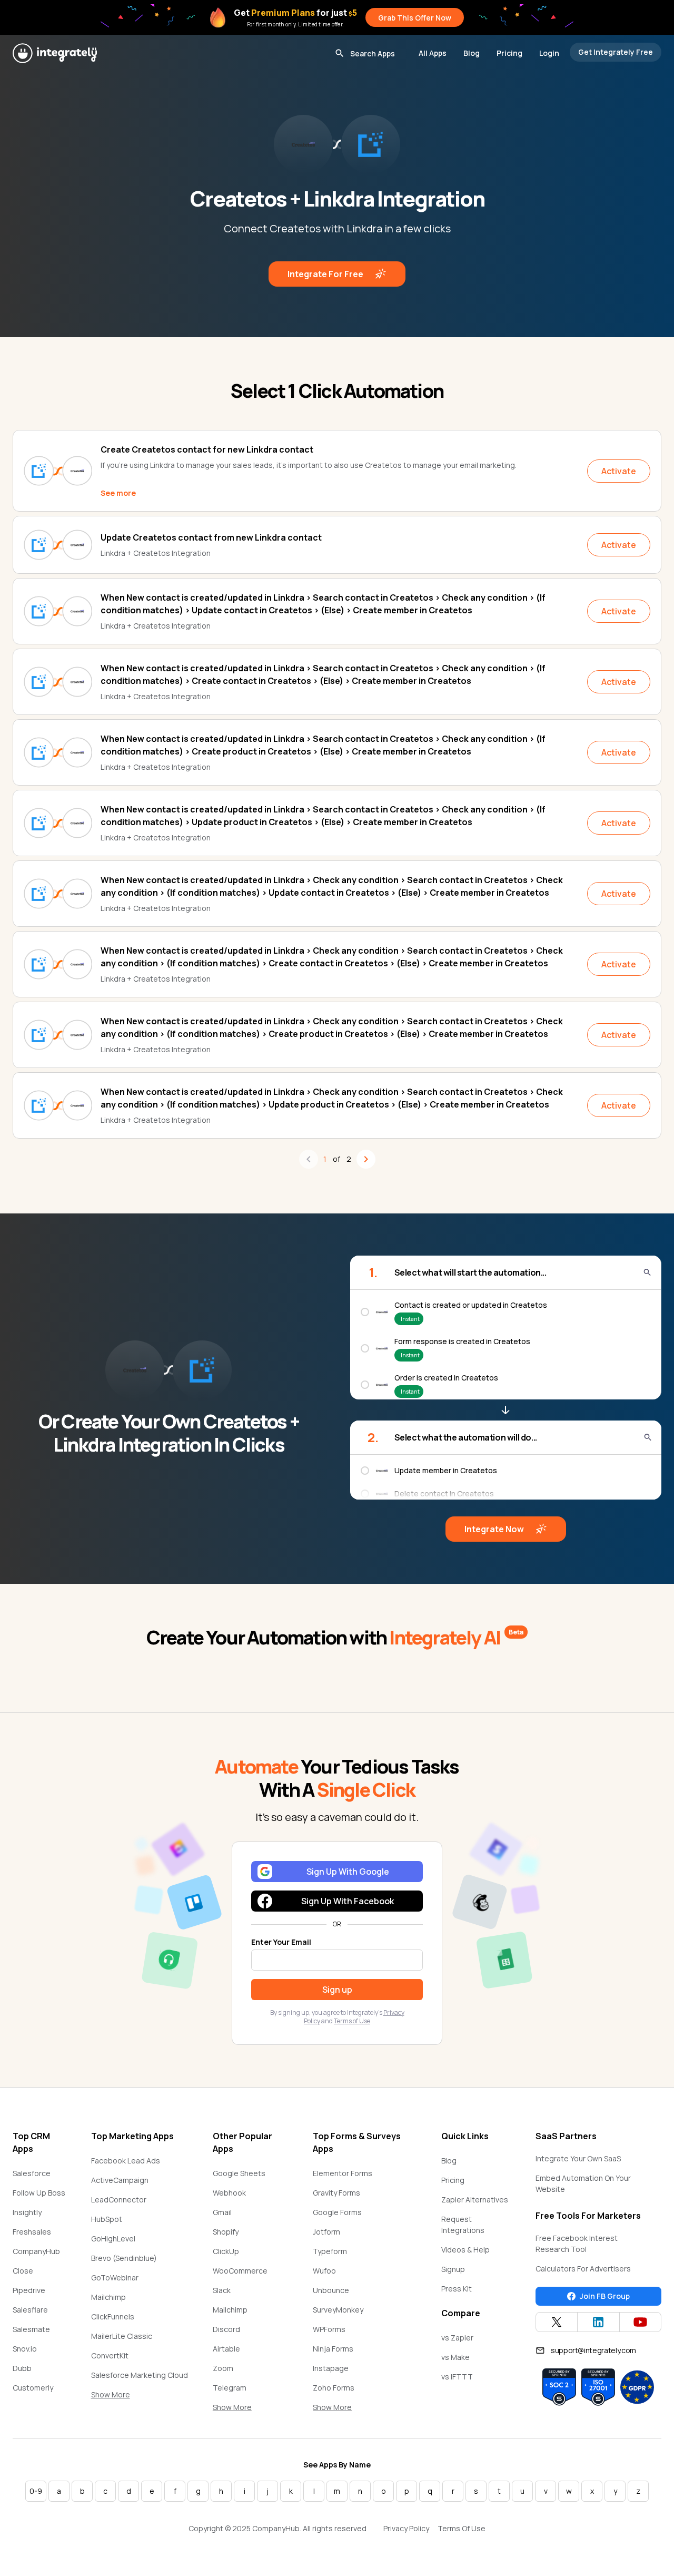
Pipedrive (29, 2290)
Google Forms (337, 2212)
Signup (453, 2269)
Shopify (226, 2232)
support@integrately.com (593, 2350)
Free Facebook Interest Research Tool (577, 2244)
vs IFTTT (457, 2377)
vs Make (455, 2357)
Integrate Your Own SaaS (578, 2158)
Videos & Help (465, 2250)
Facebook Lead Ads (126, 2161)
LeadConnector (119, 2200)
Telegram (230, 2388)
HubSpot (107, 2219)
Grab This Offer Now (415, 18)
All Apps (433, 53)
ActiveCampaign (120, 2180)
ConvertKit (110, 2355)
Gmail (222, 2212)
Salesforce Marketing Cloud (140, 2375)
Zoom (223, 2368)
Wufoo (324, 2271)
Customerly (33, 2388)
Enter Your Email (281, 1942)
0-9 (36, 2491)
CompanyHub (36, 2251)
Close (23, 2271)
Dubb (22, 2368)
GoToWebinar (115, 2278)
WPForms (329, 2329)
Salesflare (30, 2310)
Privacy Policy (406, 2528)
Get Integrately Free (616, 52)
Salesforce (32, 2173)
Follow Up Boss (39, 2193)
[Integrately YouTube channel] (640, 2322)
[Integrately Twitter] (557, 2322)
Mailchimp (108, 2297)
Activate (619, 471)
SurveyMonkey (338, 2310)
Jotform (326, 2232)
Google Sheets (239, 2173)
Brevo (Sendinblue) (124, 2258)
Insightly (27, 2212)
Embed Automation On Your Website (583, 2183)
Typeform (330, 2251)
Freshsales (32, 2232)
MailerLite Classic (122, 2336)
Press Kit (457, 2289)
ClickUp (226, 2251)
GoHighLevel (113, 2239)
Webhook (229, 2193)
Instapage (331, 2368)
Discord (226, 2329)
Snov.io (25, 2349)
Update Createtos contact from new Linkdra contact (211, 537)
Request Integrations (463, 2225)
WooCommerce (240, 2271)
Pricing (509, 53)
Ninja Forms (333, 2349)
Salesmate (31, 2329)
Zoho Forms (334, 2388)
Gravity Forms (336, 2193)
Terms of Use (352, 2021)
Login (549, 53)
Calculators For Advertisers (583, 2269)
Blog (472, 53)
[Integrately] (55, 53)
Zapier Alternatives (475, 2200)
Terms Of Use (462, 2528)
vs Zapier (457, 2338)
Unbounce (331, 2290)
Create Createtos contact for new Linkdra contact (207, 449)
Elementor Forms (343, 2173)
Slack (222, 2290)
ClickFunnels (113, 2317)
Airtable (226, 2349)
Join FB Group (605, 2296)
